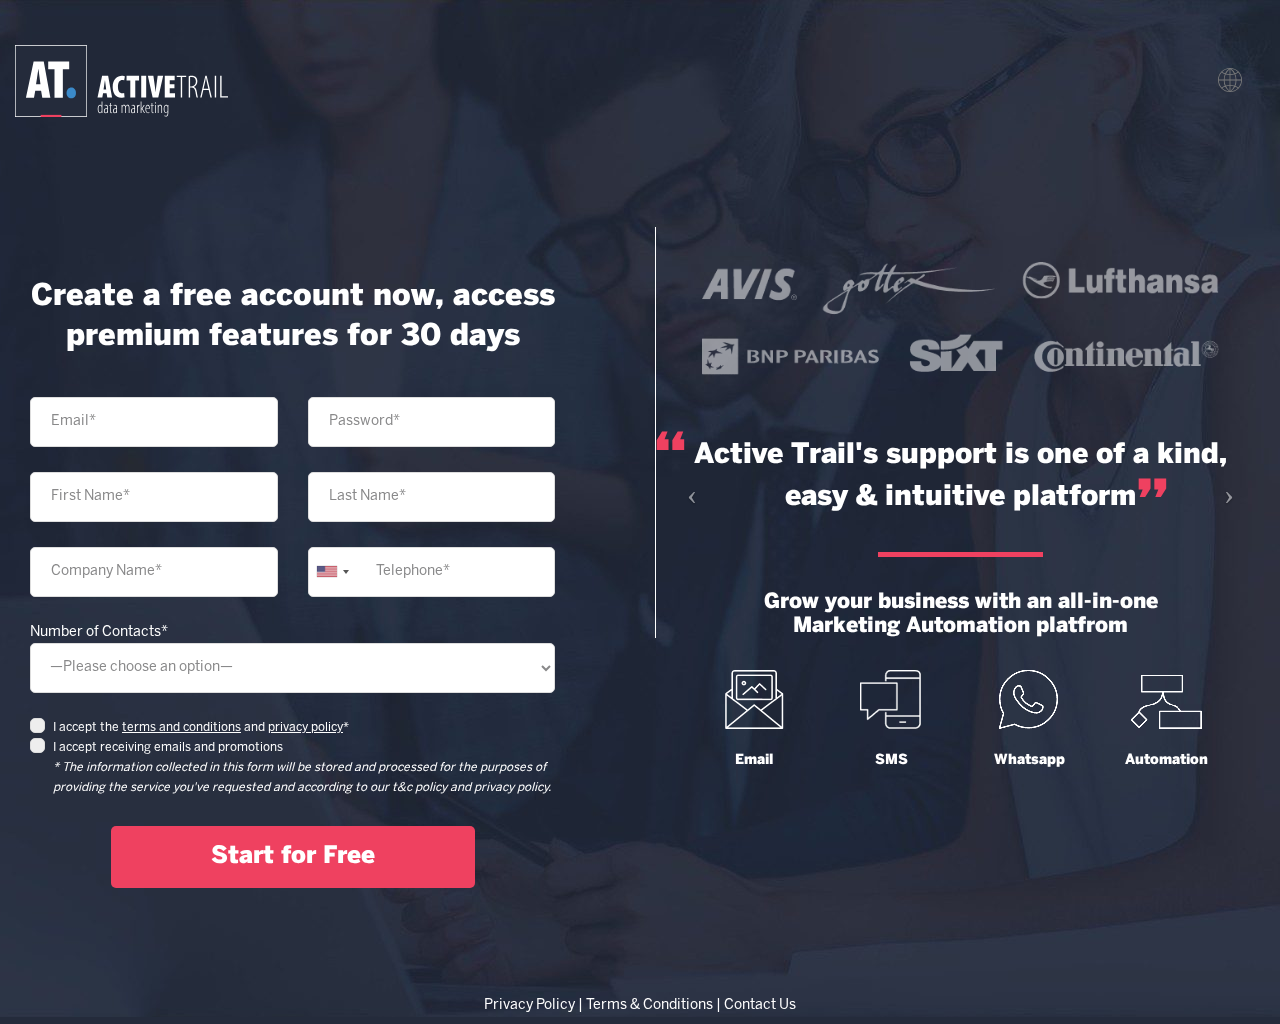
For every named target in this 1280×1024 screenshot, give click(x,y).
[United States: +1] (332, 572)
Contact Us (760, 1005)
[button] (686, 489)
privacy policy (305, 727)
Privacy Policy (529, 1005)
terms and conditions (181, 727)
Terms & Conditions (649, 1005)
